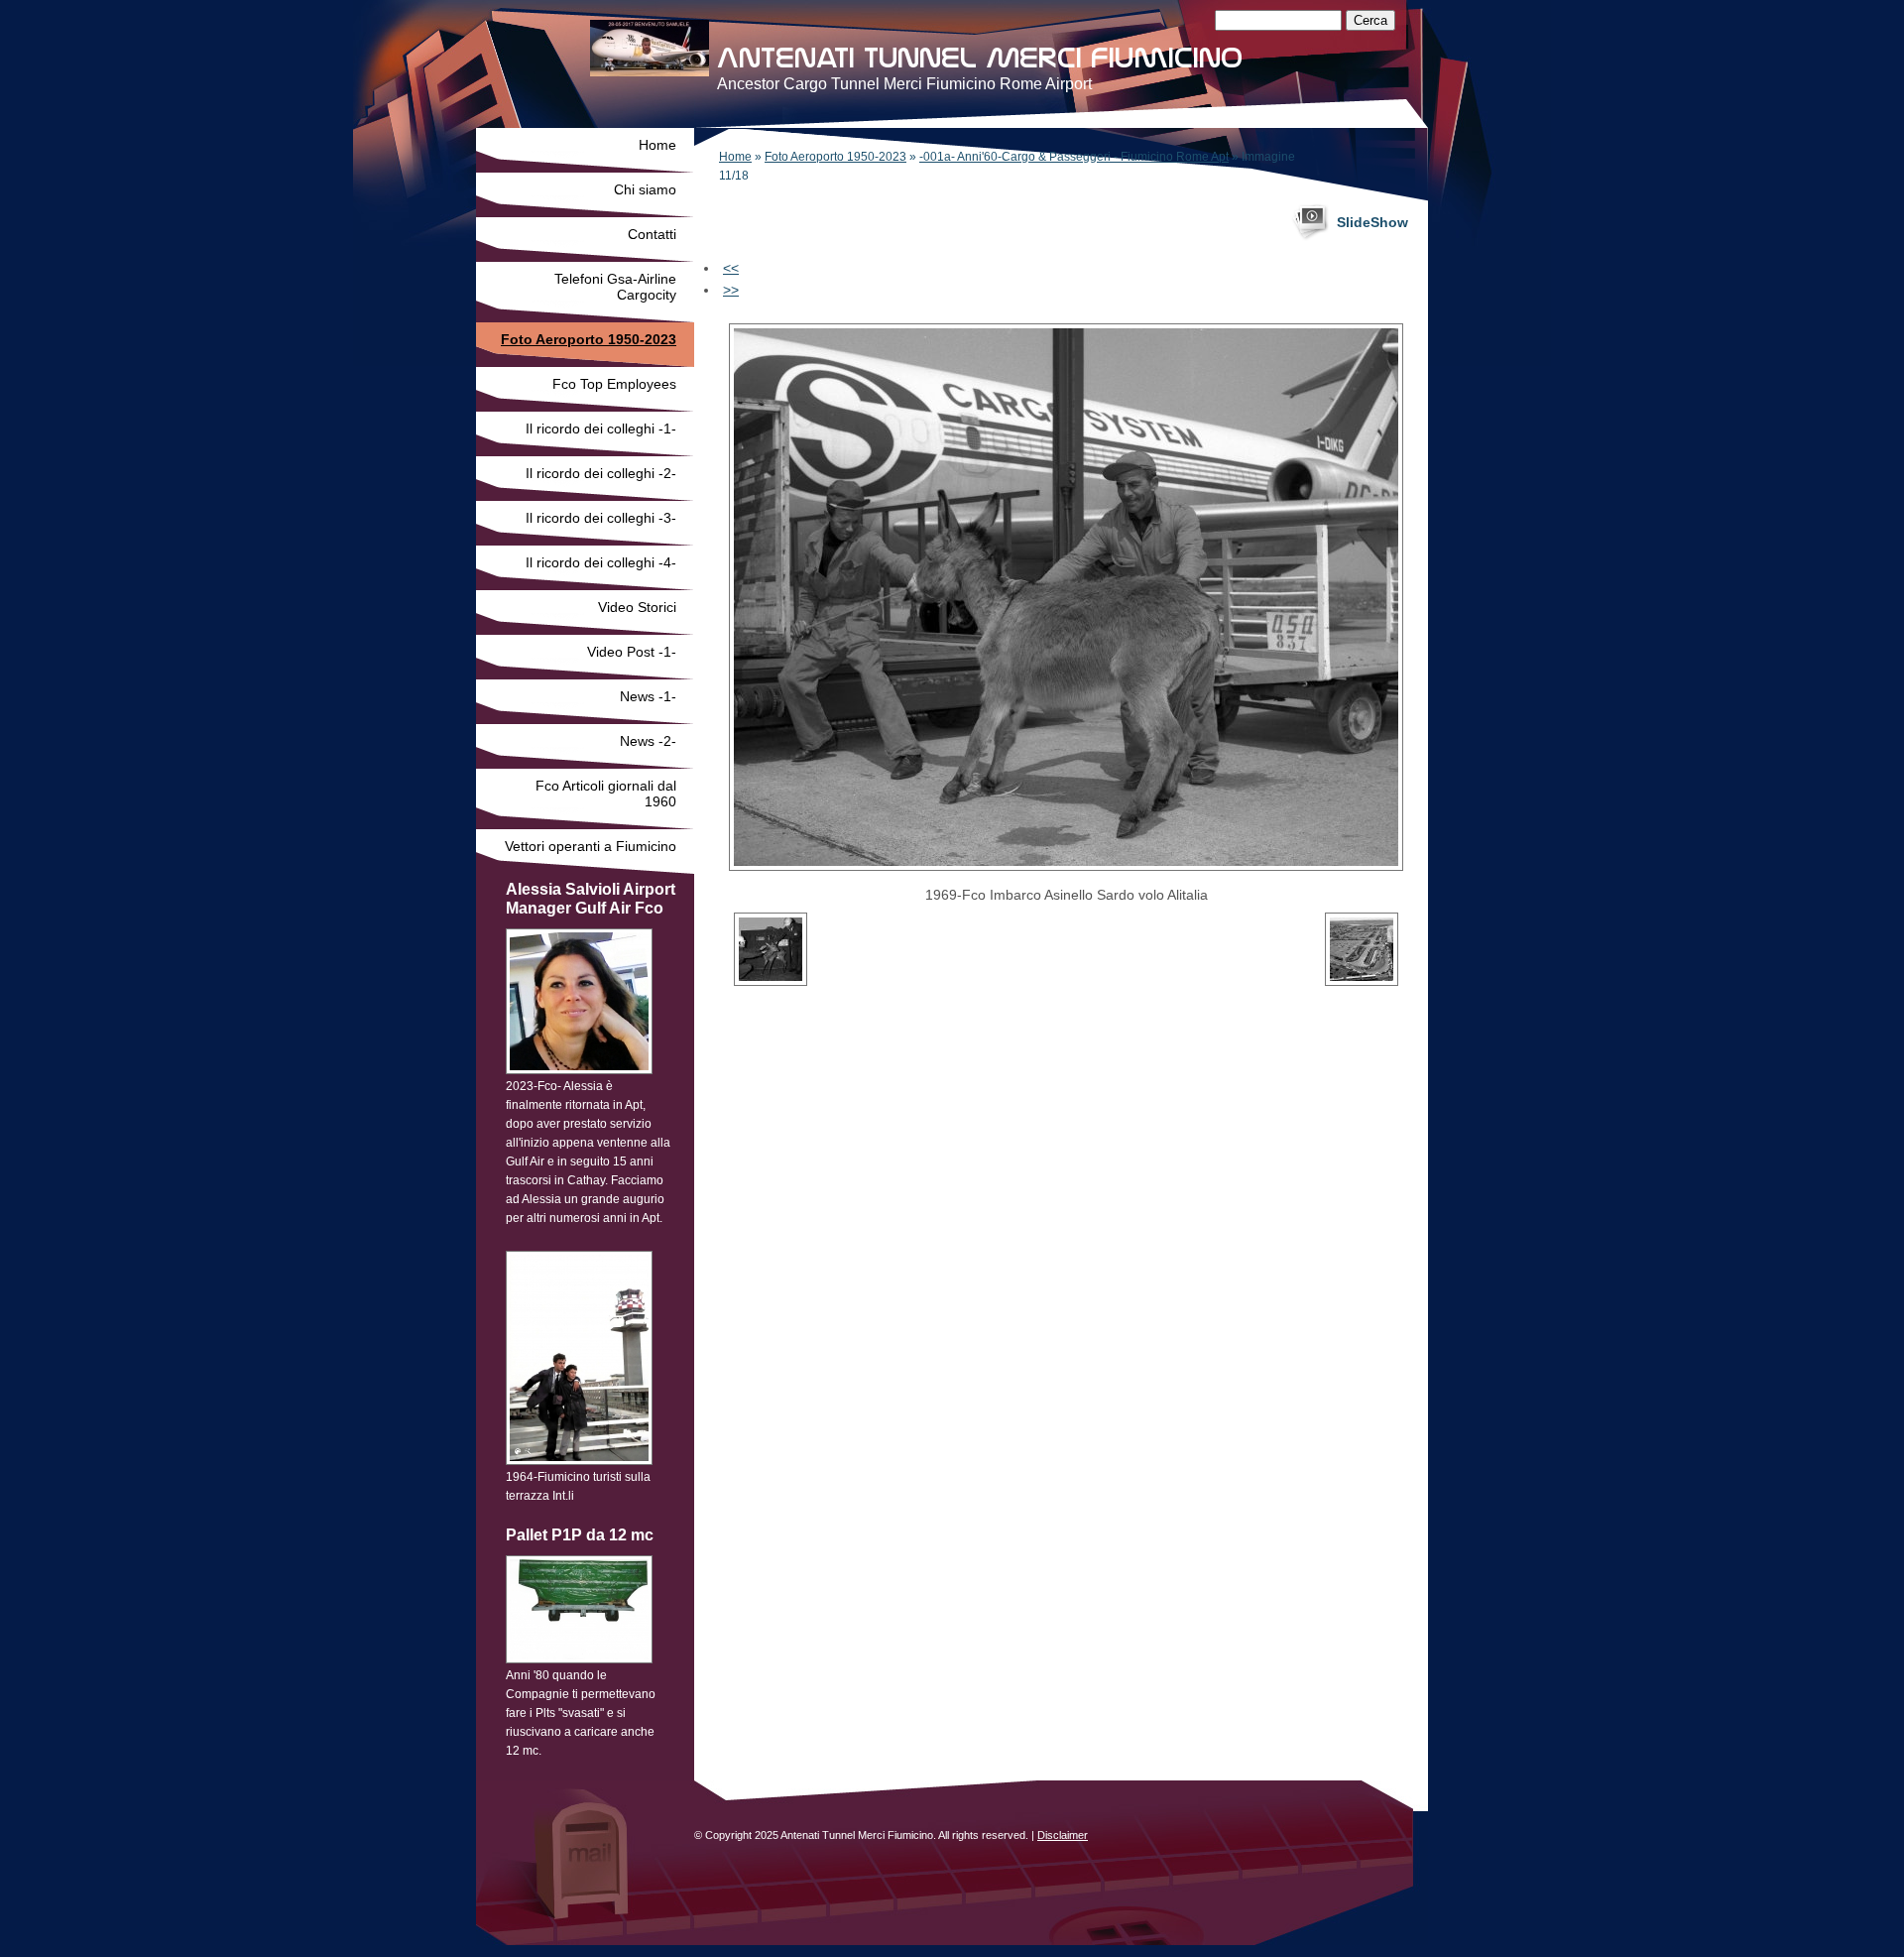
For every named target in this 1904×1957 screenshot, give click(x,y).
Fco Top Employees (614, 384)
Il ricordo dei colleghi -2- (601, 473)
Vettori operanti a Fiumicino (591, 846)
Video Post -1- (632, 652)
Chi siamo (645, 189)
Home (735, 157)
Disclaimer (1063, 1835)
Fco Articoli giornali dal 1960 (606, 794)
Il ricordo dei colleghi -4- (601, 562)
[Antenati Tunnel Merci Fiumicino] (650, 48)
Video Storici (637, 607)
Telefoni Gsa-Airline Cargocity (615, 287)
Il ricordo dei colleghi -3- (601, 518)
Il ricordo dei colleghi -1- (601, 428)
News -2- (648, 741)
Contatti (652, 234)
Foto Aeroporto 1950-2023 (835, 157)
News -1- (648, 696)
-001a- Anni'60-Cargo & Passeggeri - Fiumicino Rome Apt (1074, 157)
